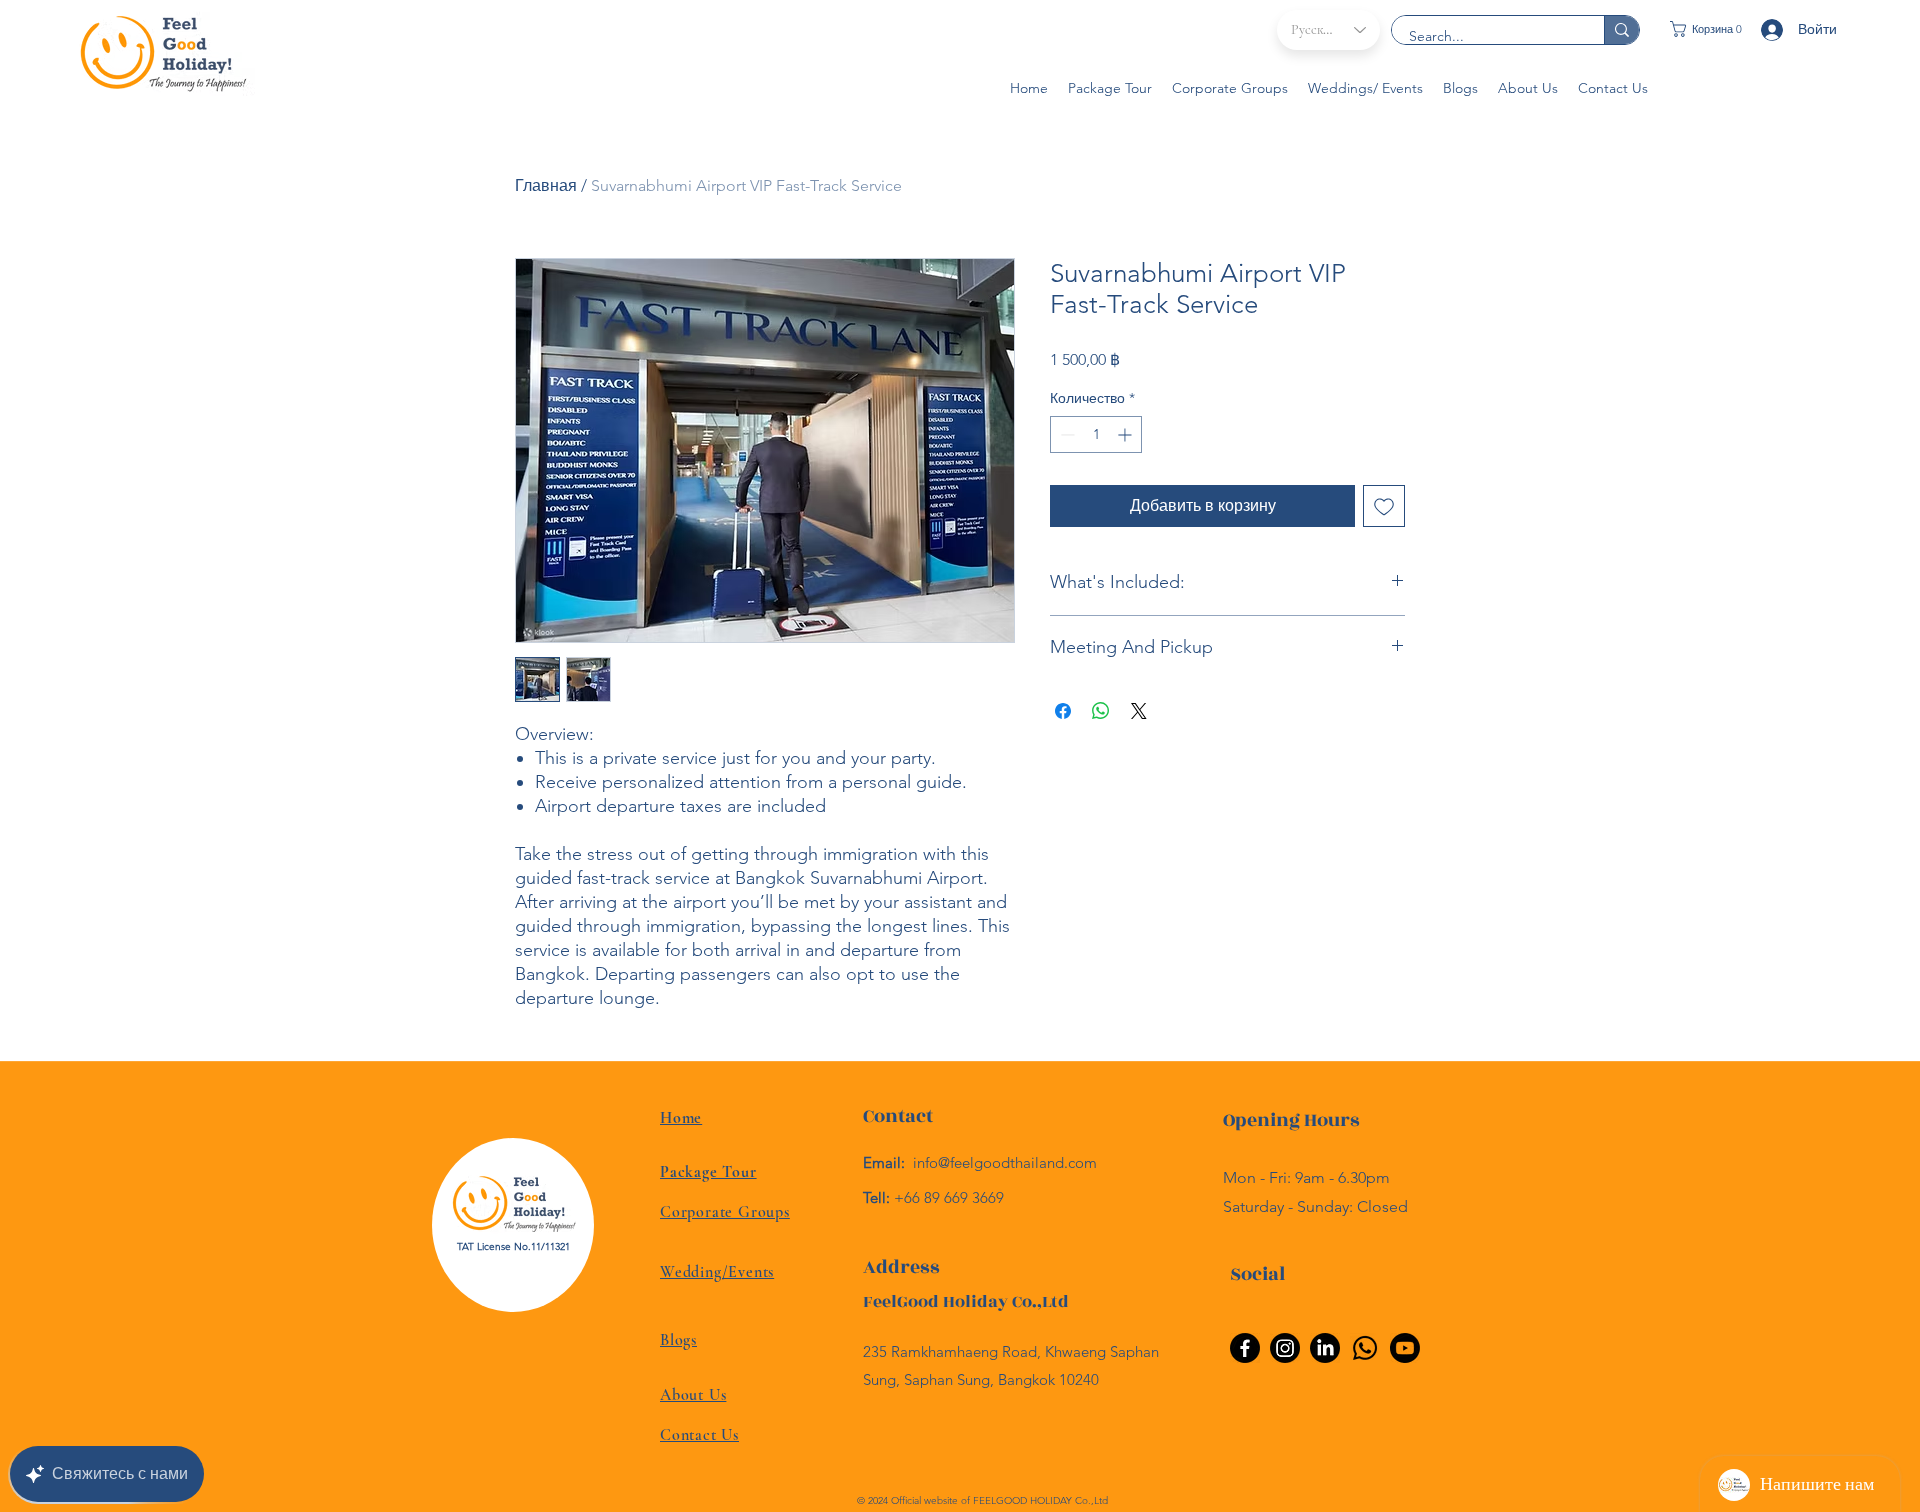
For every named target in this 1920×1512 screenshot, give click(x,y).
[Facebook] (1245, 1348)
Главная (546, 185)
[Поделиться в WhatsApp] (1101, 711)
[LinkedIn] (1325, 1348)
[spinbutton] (1096, 434)
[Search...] (1621, 30)
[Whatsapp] (1365, 1348)
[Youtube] (1405, 1348)
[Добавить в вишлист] (1384, 506)
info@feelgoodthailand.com (1005, 1162)
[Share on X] (1139, 711)
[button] (1703, 29)
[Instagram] (1285, 1348)
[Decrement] (1065, 434)
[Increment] (1126, 434)
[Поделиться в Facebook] (1063, 711)
